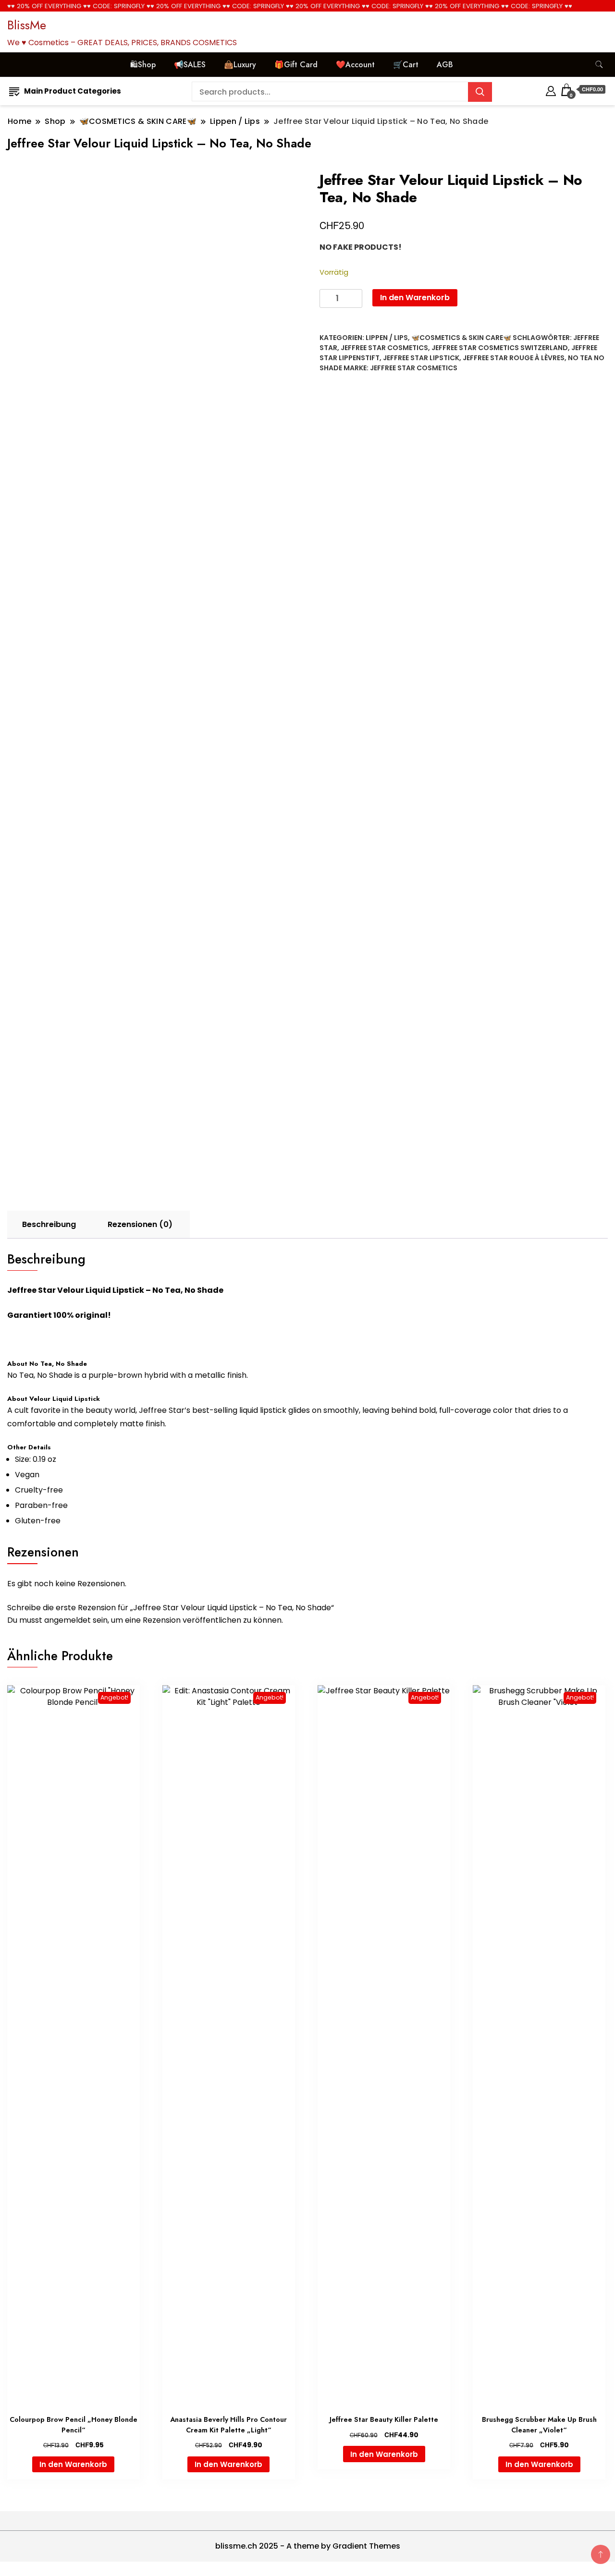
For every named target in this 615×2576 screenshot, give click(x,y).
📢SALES (190, 65)
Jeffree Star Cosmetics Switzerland (500, 348)
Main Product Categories (73, 91)
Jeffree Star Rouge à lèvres (514, 358)
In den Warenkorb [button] (73, 2464)
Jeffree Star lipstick (421, 358)
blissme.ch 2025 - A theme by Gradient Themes (308, 2546)
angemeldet (68, 1620)
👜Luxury (240, 65)
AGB (445, 65)
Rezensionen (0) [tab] (140, 1224)
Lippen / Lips (387, 338)
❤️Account (355, 65)
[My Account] (551, 90)
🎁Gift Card (296, 65)
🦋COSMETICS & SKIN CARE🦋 (461, 338)
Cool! (572, 17)
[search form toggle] (599, 65)
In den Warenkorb (415, 298)
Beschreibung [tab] (49, 1224)
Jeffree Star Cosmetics (384, 348)
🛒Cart (406, 65)
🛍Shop (143, 65)
